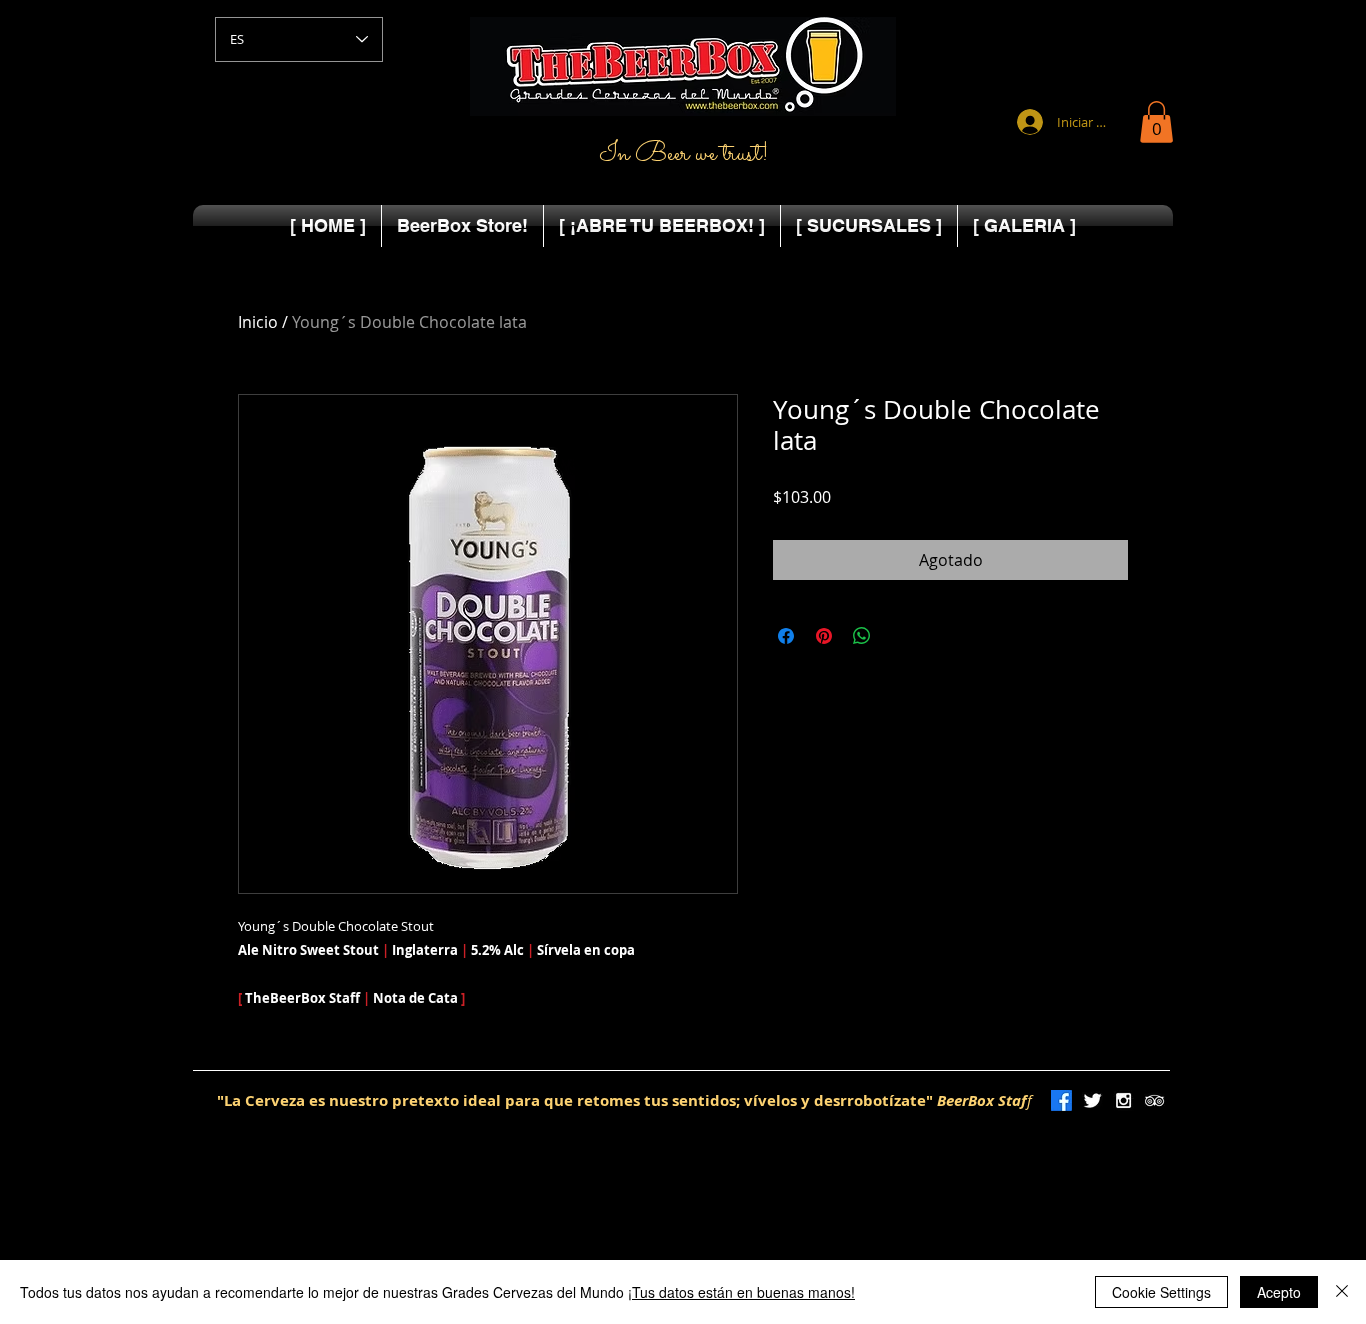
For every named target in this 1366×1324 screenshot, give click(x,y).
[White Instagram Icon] (1123, 1100)
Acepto (1279, 1292)
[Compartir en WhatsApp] (862, 636)
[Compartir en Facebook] (786, 636)
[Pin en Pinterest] (824, 636)
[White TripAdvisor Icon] (1154, 1100)
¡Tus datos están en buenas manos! (741, 1292)
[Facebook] (1061, 1100)
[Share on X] (900, 636)
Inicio (258, 322)
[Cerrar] (1342, 1292)
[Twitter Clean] (1092, 1100)
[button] (1156, 122)
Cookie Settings (1161, 1292)
